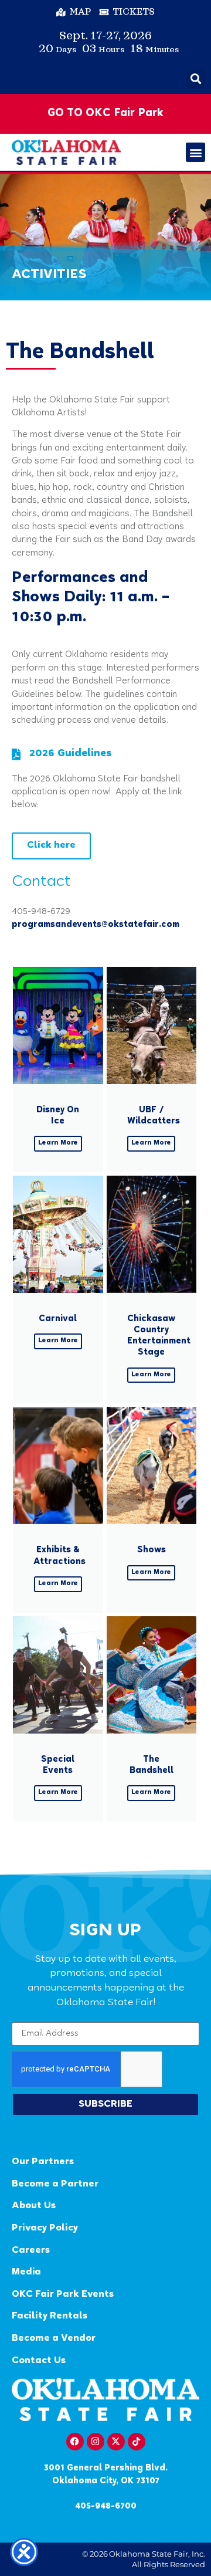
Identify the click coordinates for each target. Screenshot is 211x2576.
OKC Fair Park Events (63, 2295)
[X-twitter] (116, 2442)
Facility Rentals (50, 2316)
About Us (34, 2206)
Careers (31, 2251)
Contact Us (39, 2361)
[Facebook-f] (75, 2442)
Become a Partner (55, 2184)
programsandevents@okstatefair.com (96, 925)
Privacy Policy (45, 2228)
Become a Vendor (54, 2339)
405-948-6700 (106, 2506)
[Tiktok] (137, 2442)
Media (26, 2272)
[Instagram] (96, 2442)
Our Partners (43, 2162)
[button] (195, 78)
